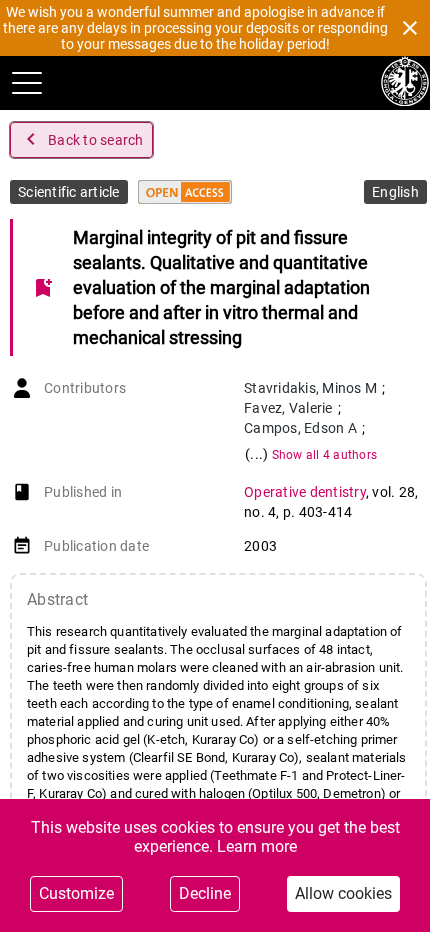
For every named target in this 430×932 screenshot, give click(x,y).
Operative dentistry (305, 492)
